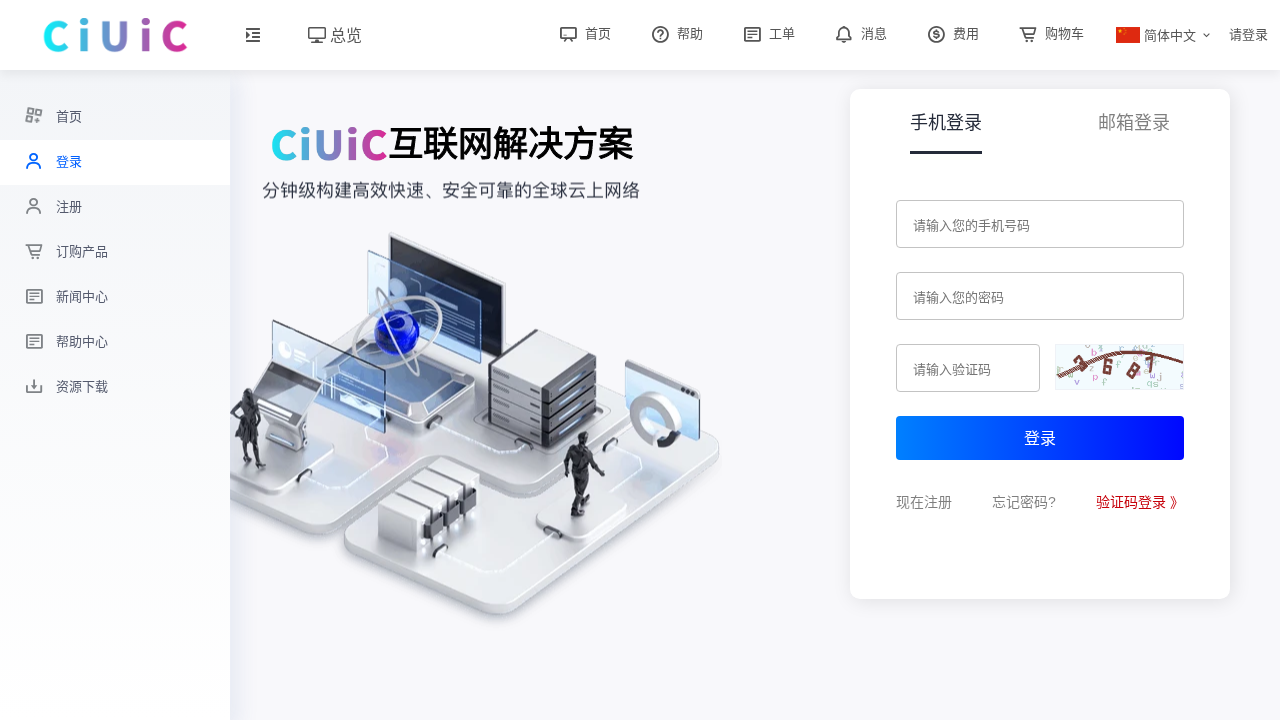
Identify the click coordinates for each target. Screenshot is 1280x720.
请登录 (1248, 34)
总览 (344, 34)
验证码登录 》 (1140, 502)
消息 (872, 33)
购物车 (1062, 33)
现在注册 (924, 502)
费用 (964, 33)
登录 (1040, 437)
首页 (596, 33)
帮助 (688, 33)
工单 (780, 33)
